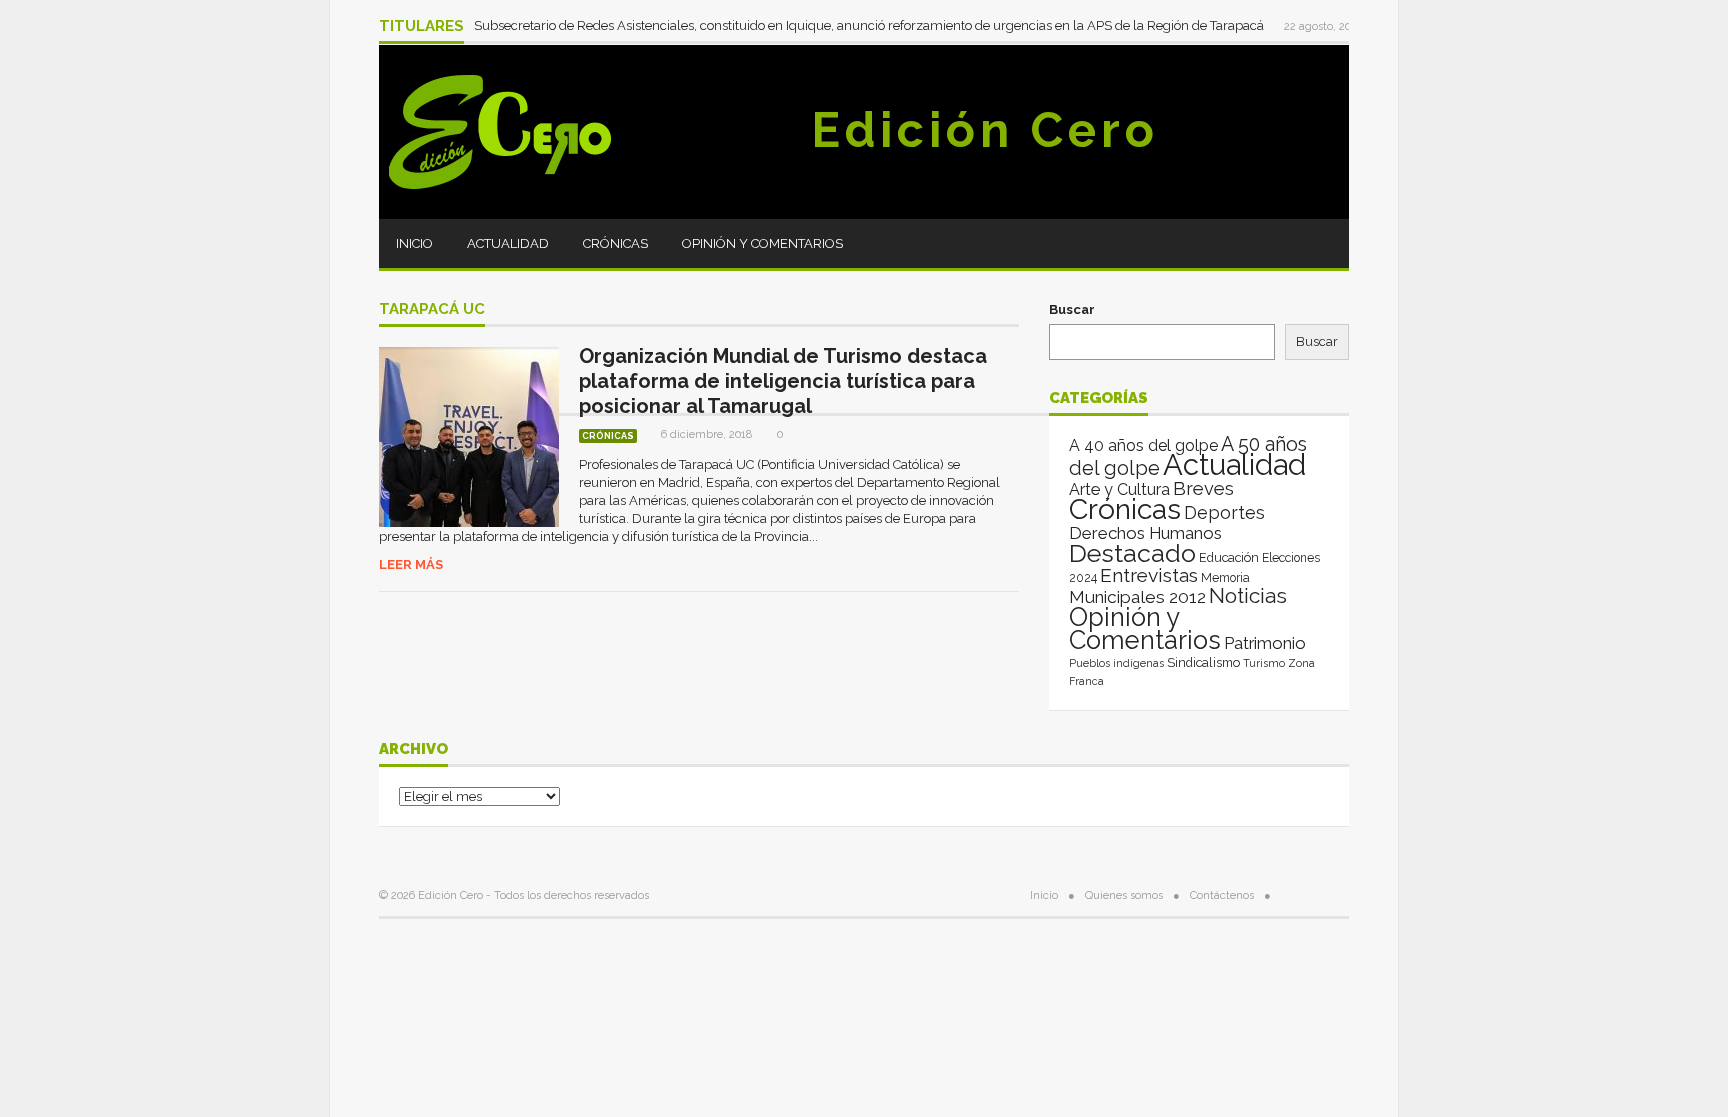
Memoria (1225, 578)
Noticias (1248, 595)
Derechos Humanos (1145, 533)
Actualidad (508, 243)
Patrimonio (1265, 643)
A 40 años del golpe (1143, 445)
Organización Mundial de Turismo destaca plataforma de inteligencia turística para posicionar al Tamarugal (783, 381)
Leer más (411, 564)
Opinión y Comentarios (762, 243)
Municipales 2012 (1137, 597)
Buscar (1072, 309)
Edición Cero (985, 130)
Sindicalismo (1203, 662)
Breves (1203, 488)
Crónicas (615, 243)
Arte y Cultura (1119, 489)
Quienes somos (1124, 895)
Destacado (1132, 553)
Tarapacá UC (432, 310)
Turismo (1264, 663)
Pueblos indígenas (1116, 663)
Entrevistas (1149, 575)
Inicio (414, 243)
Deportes (1224, 512)
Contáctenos (1222, 895)
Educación (1229, 557)
